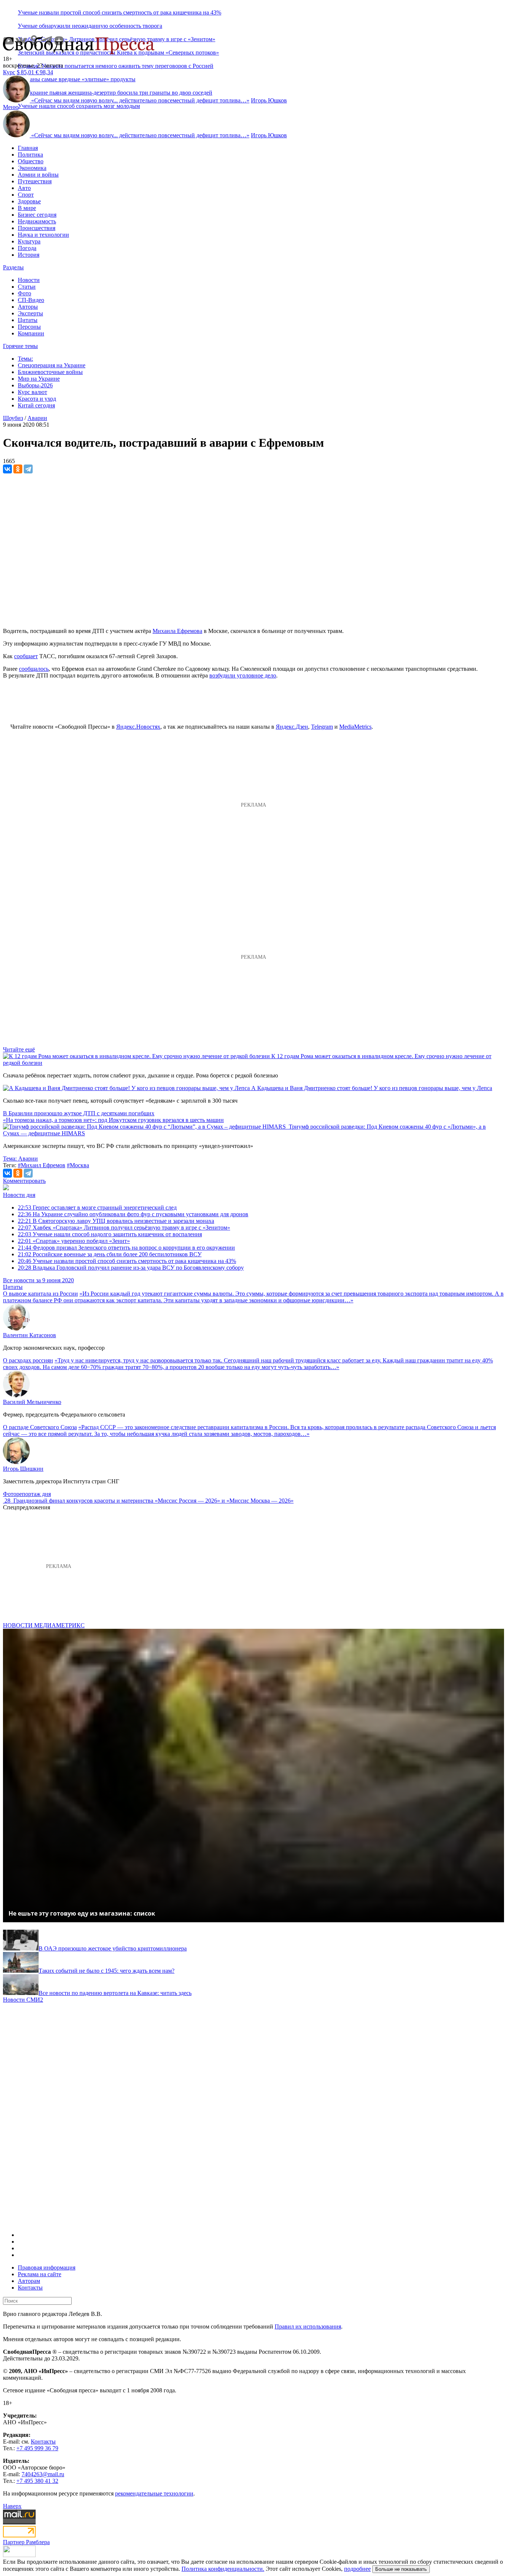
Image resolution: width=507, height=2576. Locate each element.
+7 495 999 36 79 (37, 2448)
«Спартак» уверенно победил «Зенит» (74, 1241)
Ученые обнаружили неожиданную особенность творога (90, 26)
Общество (31, 161)
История (29, 255)
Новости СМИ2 (23, 2000)
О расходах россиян (28, 1360)
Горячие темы (20, 346)
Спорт (26, 195)
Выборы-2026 (35, 385)
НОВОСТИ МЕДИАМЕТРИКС (44, 1625)
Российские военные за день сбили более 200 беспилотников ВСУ (110, 1254)
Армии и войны (38, 175)
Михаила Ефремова (177, 631)
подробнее (357, 2569)
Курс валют (32, 392)
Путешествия (35, 181)
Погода (27, 248)
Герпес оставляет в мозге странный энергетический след (97, 1207)
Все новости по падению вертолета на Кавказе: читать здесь (115, 1993)
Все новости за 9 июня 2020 (38, 1280)
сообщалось (34, 669)
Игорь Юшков (269, 100)
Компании (31, 333)
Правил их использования (308, 2326)
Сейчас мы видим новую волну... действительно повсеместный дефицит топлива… (140, 100)
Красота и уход (37, 399)
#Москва (78, 1165)
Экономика (32, 168)
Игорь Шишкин (23, 1469)
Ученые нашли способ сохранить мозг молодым (79, 106)
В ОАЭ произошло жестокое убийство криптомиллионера (113, 1948)
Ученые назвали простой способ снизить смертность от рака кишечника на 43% (120, 12)
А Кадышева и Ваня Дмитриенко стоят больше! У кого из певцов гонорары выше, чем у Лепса (372, 1088)
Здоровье (29, 201)
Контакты (30, 2288)
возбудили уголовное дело (243, 675)
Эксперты (30, 313)
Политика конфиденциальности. (223, 2569)
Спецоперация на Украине (52, 365)
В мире (27, 208)
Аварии (37, 418)
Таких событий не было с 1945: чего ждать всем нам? (107, 1971)
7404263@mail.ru (43, 2474)
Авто (24, 188)
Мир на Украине (39, 379)
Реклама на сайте (40, 2274)
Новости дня (19, 1195)
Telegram (322, 727)
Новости (29, 280)
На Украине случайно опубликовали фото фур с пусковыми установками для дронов (133, 1214)
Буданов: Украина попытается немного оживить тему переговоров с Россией (116, 66)
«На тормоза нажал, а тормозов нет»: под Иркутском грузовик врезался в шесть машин (113, 1120)
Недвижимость (37, 221)
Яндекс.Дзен (292, 727)
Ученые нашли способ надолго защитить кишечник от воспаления (110, 1234)
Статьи (27, 287)
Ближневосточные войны (50, 372)
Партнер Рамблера (26, 2542)
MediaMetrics (355, 727)
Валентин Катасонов (30, 1335)
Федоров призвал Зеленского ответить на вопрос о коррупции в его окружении (126, 1248)
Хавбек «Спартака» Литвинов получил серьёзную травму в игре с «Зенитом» (124, 1228)
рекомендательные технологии (154, 2493)
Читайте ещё (19, 1049)
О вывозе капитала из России (40, 1294)
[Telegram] (28, 469)
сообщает (26, 656)
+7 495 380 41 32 (37, 2481)
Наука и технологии (43, 235)
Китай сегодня (36, 405)
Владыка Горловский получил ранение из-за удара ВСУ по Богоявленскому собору (131, 1268)
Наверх (12, 2506)
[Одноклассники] (18, 469)
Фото (24, 293)
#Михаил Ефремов (42, 1165)
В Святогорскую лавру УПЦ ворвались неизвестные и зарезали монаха (116, 1221)
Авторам (29, 2281)
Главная (28, 148)
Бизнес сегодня (37, 215)
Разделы (13, 267)
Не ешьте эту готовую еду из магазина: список (82, 1913)
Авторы (28, 307)
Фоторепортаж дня (27, 1494)
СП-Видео (31, 300)
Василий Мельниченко (32, 1402)
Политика (30, 155)
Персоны (29, 327)
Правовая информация (47, 2267)
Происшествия (37, 228)
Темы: (25, 359)
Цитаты (28, 320)
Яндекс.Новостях (138, 727)
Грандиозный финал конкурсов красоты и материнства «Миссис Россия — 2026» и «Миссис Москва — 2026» (153, 1501)
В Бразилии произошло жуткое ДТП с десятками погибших (79, 1113)
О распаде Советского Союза (40, 1427)
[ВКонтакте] (7, 469)
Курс (9, 72)
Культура (29, 241)
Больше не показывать (401, 2569)
